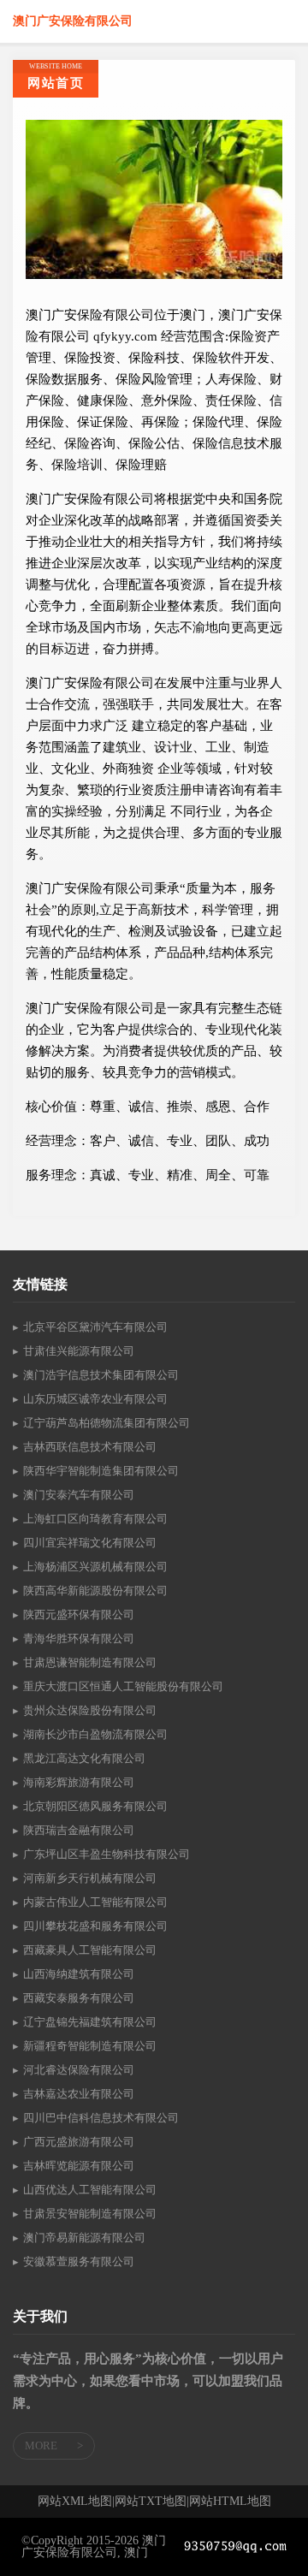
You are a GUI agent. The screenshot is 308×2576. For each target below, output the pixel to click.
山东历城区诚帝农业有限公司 (95, 1399)
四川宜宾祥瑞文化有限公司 (90, 1543)
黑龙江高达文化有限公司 (84, 1758)
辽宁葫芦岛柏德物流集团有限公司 (107, 1423)
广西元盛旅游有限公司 (79, 2142)
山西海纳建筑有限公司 (79, 1974)
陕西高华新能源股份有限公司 (95, 1591)
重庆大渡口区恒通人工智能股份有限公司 (123, 1686)
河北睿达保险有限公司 (79, 2070)
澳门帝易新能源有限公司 (84, 2238)
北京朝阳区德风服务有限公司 (95, 1806)
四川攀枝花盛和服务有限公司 (95, 1926)
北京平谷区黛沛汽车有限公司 (95, 1327)
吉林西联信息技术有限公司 (90, 1447)
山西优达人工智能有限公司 (90, 2190)
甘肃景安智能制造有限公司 (90, 2214)
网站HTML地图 (230, 2502)
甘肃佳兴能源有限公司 (79, 1351)
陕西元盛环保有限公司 (79, 1614)
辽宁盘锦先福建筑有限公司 (90, 2022)
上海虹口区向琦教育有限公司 (95, 1519)
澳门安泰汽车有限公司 (79, 1495)
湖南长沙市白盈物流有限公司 (95, 1734)
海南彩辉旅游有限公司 (79, 1782)
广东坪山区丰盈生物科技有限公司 (107, 1854)
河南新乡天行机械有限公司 (90, 1878)
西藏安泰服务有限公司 (79, 1998)
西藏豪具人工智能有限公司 (90, 1950)
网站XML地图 (75, 2502)
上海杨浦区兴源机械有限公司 (95, 1567)
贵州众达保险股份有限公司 (90, 1710)
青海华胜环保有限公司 (79, 1638)
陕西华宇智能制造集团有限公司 (101, 1471)
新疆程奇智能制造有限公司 (90, 2046)
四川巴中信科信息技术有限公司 (101, 2118)
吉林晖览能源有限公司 (79, 2166)
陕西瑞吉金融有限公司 (79, 1830)
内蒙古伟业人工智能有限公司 (95, 1902)
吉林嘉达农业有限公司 (79, 2094)
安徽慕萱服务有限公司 (79, 2261)
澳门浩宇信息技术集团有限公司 (101, 1375)
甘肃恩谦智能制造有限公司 (90, 1662)
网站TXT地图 (151, 2502)
